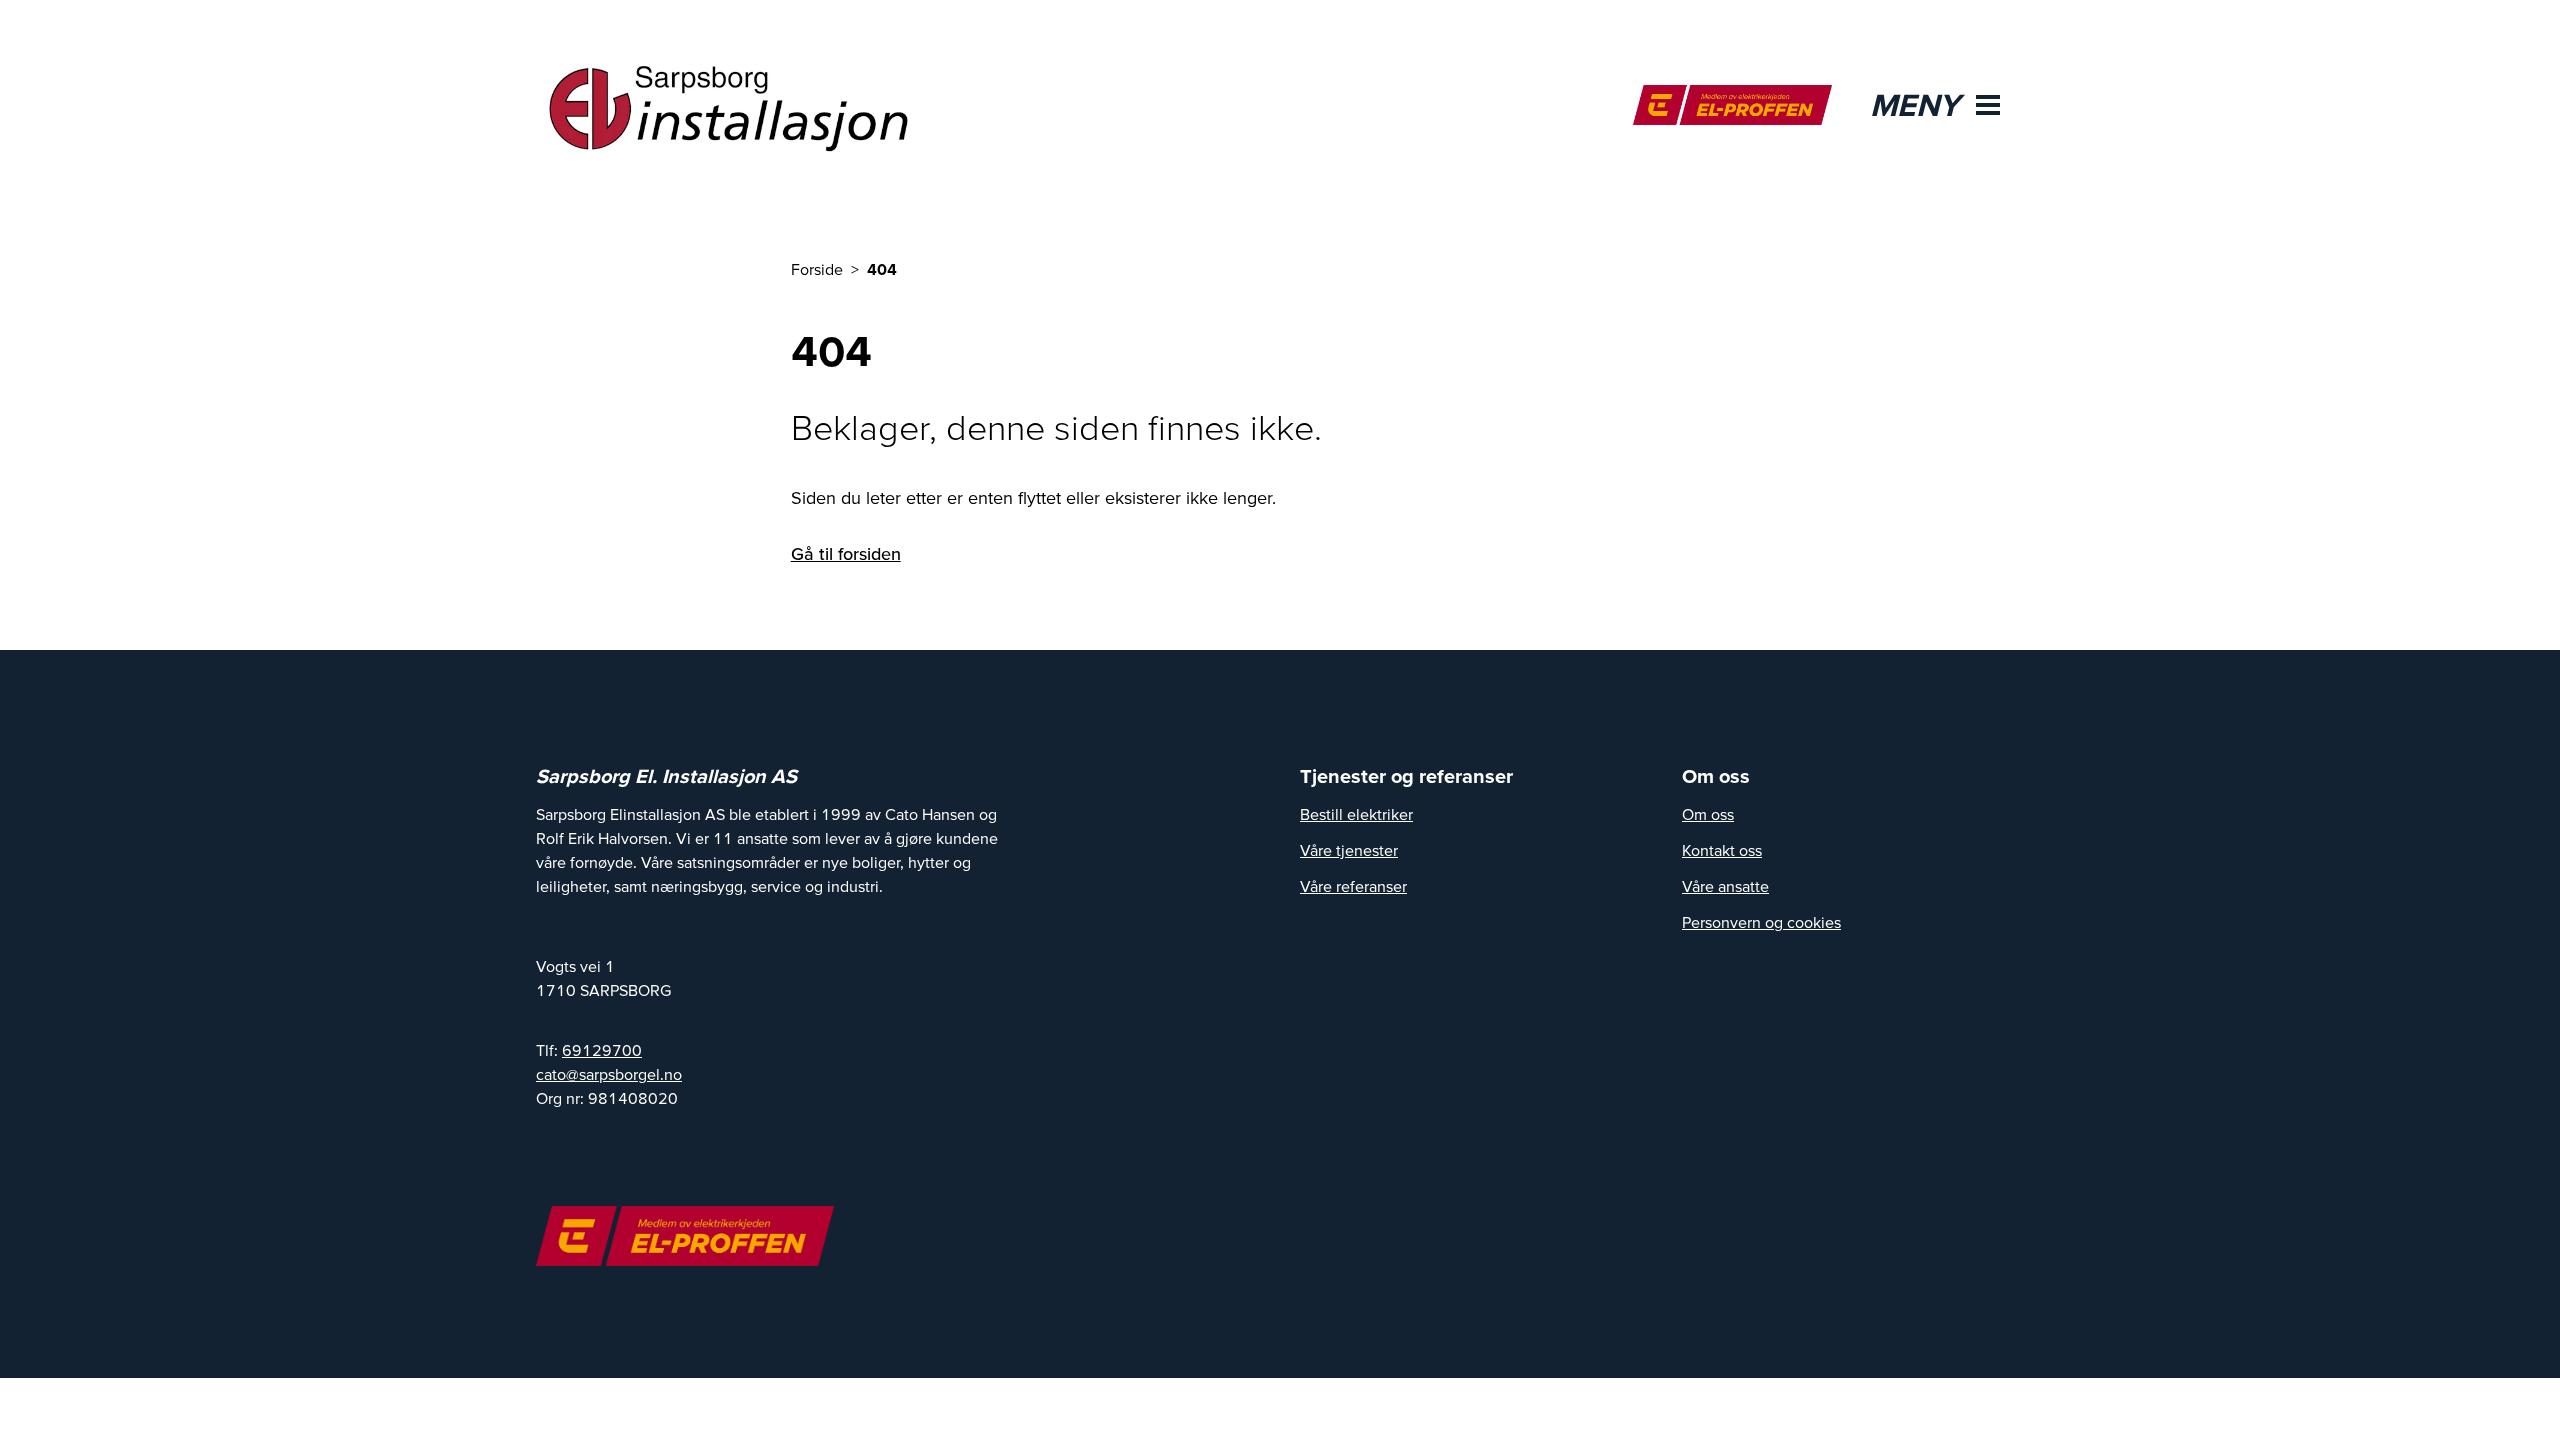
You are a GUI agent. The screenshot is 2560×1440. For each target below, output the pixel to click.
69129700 (602, 1050)
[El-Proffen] (1732, 105)
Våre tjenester (1349, 850)
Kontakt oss (1722, 850)
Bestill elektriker (1356, 814)
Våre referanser (1353, 886)
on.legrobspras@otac (609, 1074)
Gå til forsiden (846, 553)
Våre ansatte (1725, 886)
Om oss (1708, 814)
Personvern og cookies (1761, 922)
